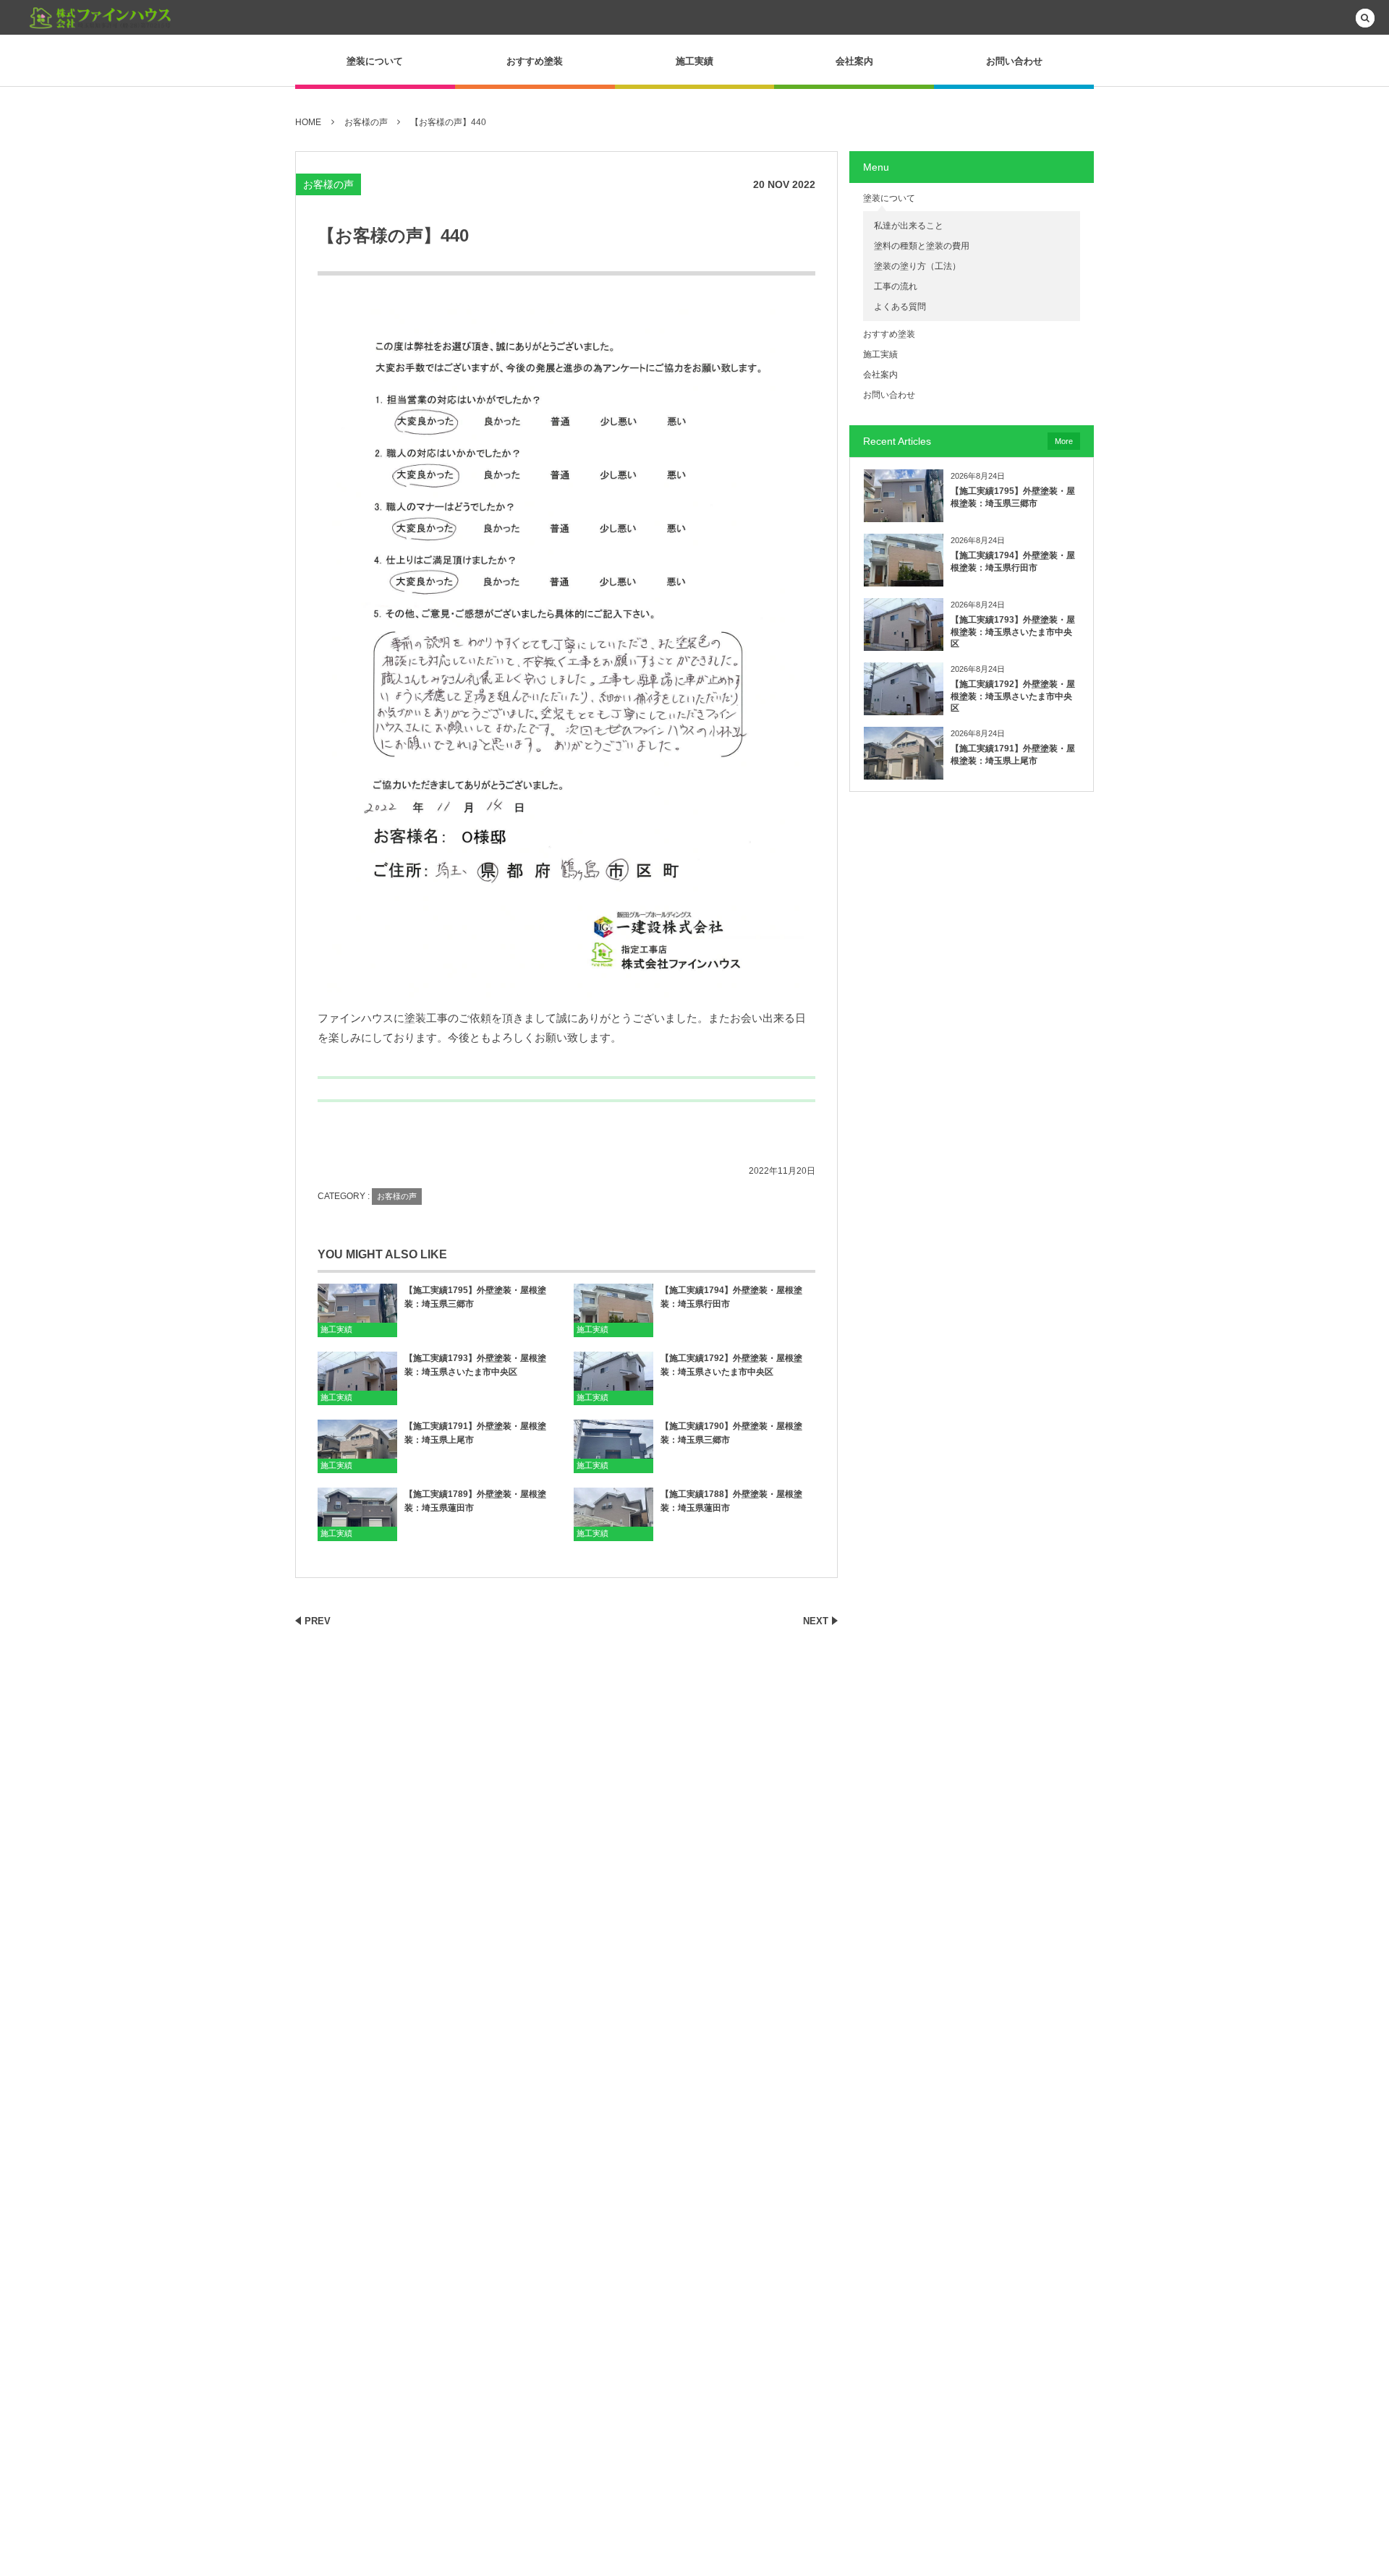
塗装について (375, 61)
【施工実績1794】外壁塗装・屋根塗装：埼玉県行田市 (731, 1297)
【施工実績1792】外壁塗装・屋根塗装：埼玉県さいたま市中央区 (731, 1365)
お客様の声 (328, 184)
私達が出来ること (909, 226)
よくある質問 (900, 307)
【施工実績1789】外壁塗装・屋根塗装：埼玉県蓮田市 (475, 1501)
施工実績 (694, 61)
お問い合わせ (1014, 61)
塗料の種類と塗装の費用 (922, 246)
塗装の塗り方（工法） (917, 266)
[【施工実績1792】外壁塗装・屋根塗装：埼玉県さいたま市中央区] (613, 1378)
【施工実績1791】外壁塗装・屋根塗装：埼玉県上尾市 (475, 1433)
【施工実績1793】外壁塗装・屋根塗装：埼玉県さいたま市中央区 (475, 1365)
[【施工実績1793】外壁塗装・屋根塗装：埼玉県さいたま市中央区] (357, 1378)
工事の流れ (896, 286)
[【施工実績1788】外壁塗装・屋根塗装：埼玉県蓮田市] (613, 1514)
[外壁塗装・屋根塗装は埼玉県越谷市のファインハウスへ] (101, 18)
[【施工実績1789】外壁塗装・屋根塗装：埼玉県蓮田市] (357, 1514)
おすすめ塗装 (535, 61)
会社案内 (854, 61)
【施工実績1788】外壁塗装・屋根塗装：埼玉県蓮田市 (731, 1501)
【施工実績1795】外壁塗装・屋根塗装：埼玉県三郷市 (475, 1297)
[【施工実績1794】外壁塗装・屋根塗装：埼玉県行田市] (613, 1310)
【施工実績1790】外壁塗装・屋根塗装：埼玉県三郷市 (731, 1433)
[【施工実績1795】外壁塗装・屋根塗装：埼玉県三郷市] (357, 1310)
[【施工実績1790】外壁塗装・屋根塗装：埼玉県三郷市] (613, 1446)
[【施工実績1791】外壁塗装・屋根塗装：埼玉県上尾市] (357, 1446)
